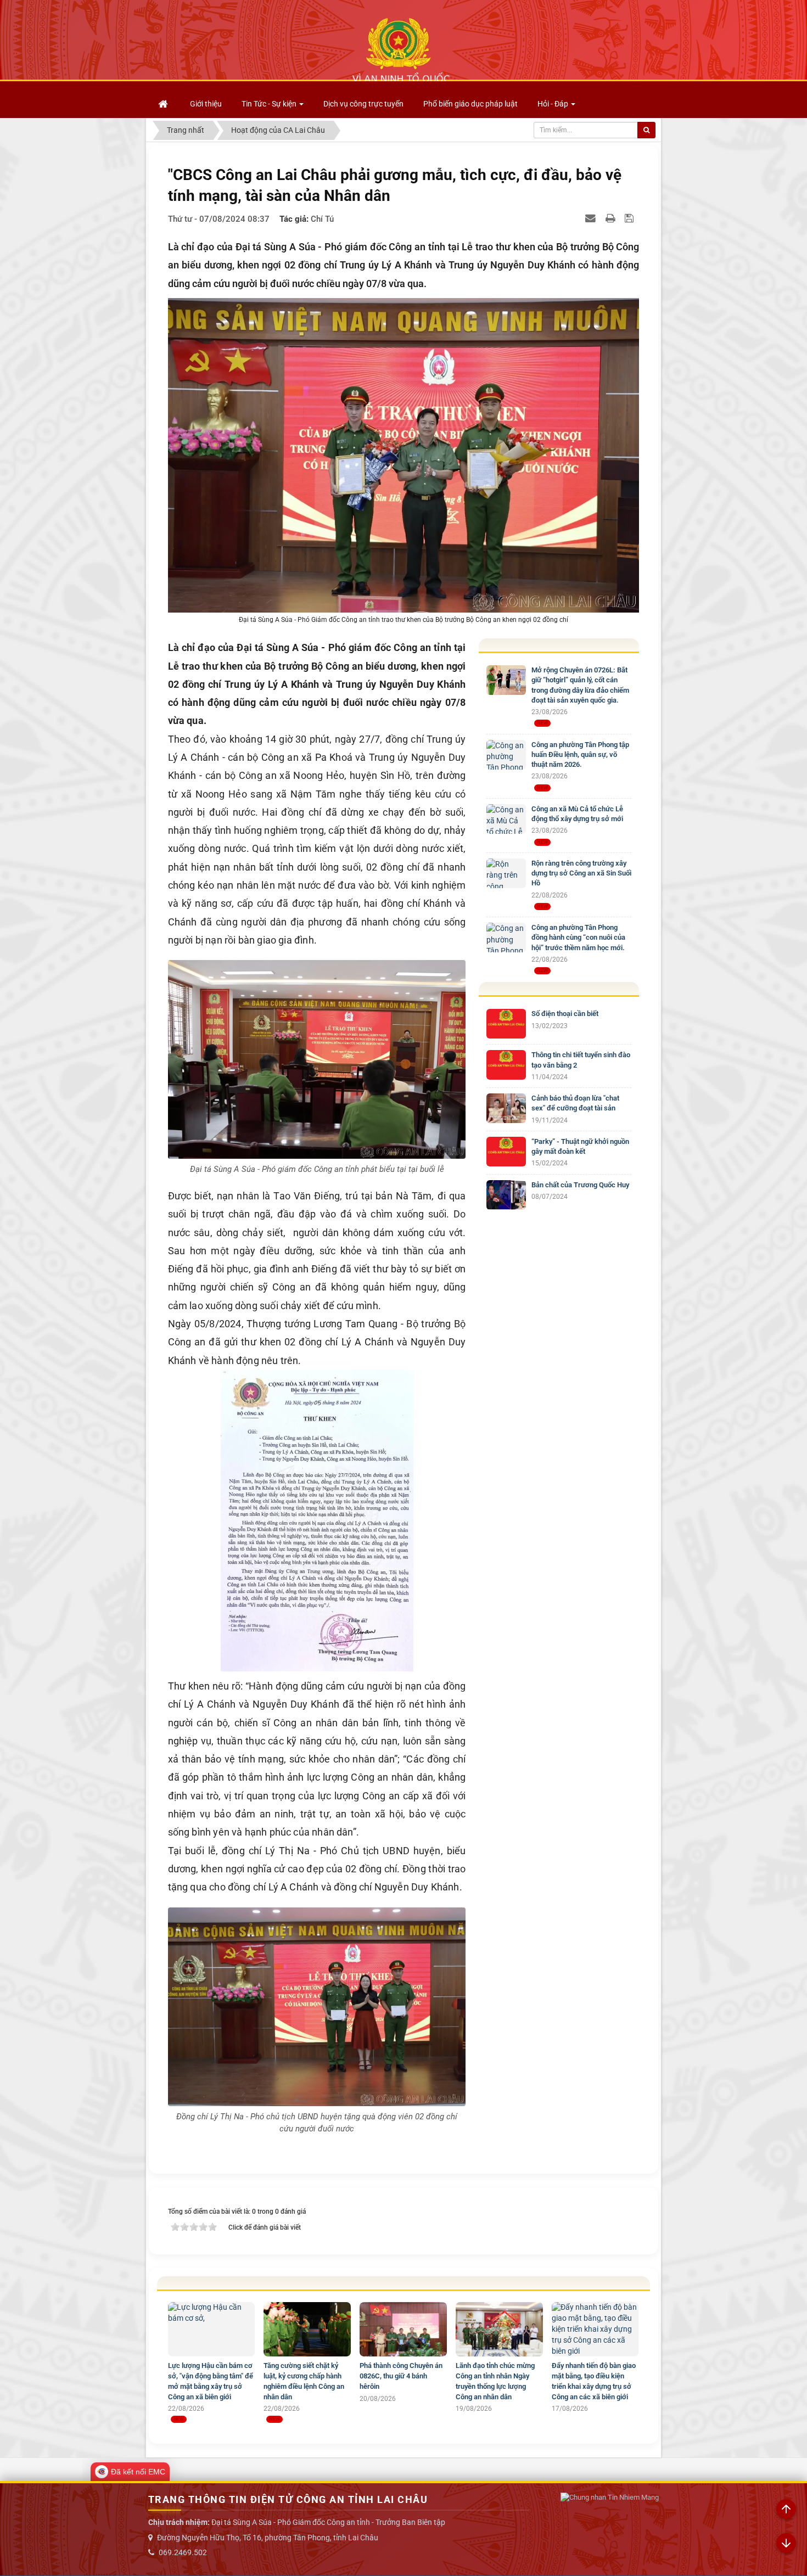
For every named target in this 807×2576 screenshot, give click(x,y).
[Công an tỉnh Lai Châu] (401, 50)
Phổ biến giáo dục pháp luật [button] (470, 104)
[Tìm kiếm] (646, 130)
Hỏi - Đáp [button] (554, 104)
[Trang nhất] (164, 104)
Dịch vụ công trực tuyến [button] (363, 104)
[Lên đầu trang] (786, 2510)
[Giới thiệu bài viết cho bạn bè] (592, 218)
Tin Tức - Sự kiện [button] (270, 104)
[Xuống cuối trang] (786, 2544)
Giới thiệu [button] (206, 104)
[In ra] (612, 218)
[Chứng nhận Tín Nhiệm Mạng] (610, 2497)
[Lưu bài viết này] (631, 218)
